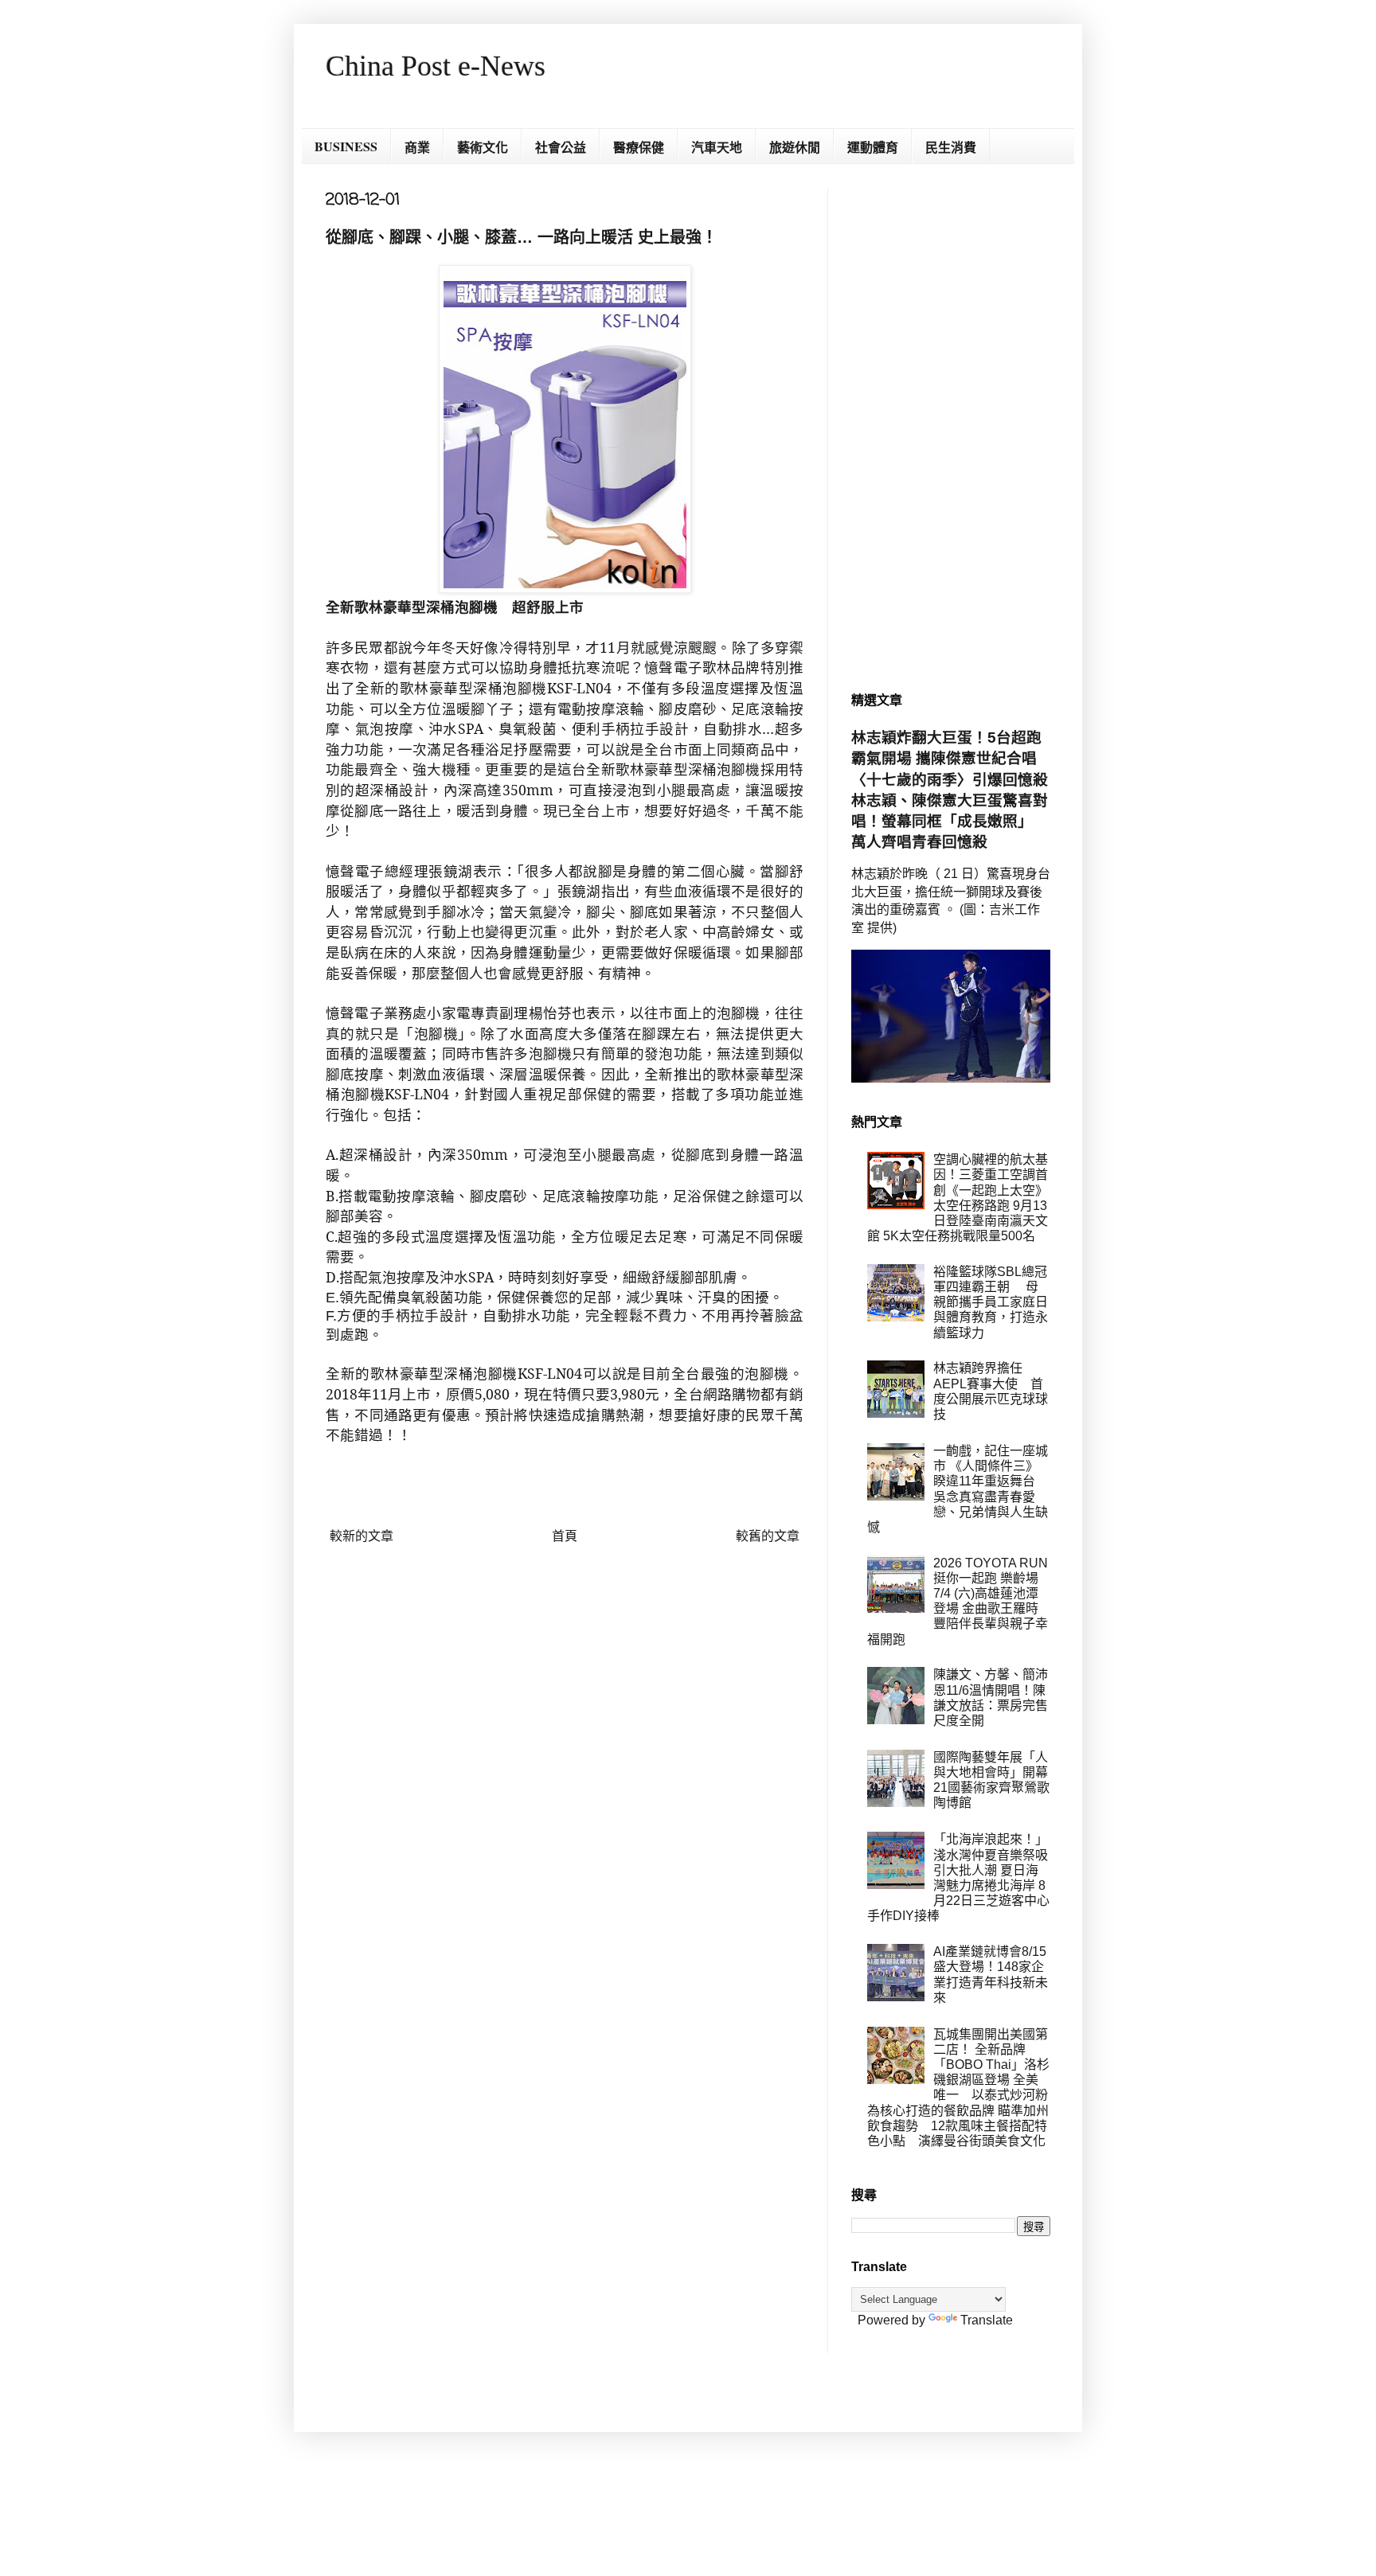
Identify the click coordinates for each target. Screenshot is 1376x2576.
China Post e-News (436, 66)
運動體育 (873, 147)
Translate (987, 2320)
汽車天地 (717, 147)
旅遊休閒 (795, 147)
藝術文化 (483, 147)
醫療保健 (639, 147)
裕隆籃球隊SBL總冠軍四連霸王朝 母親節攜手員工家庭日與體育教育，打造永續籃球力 (991, 1302)
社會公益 (561, 147)
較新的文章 (362, 1536)
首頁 (565, 1536)
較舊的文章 (768, 1536)
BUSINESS (346, 146)
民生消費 (951, 147)
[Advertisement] (951, 427)
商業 (417, 147)
